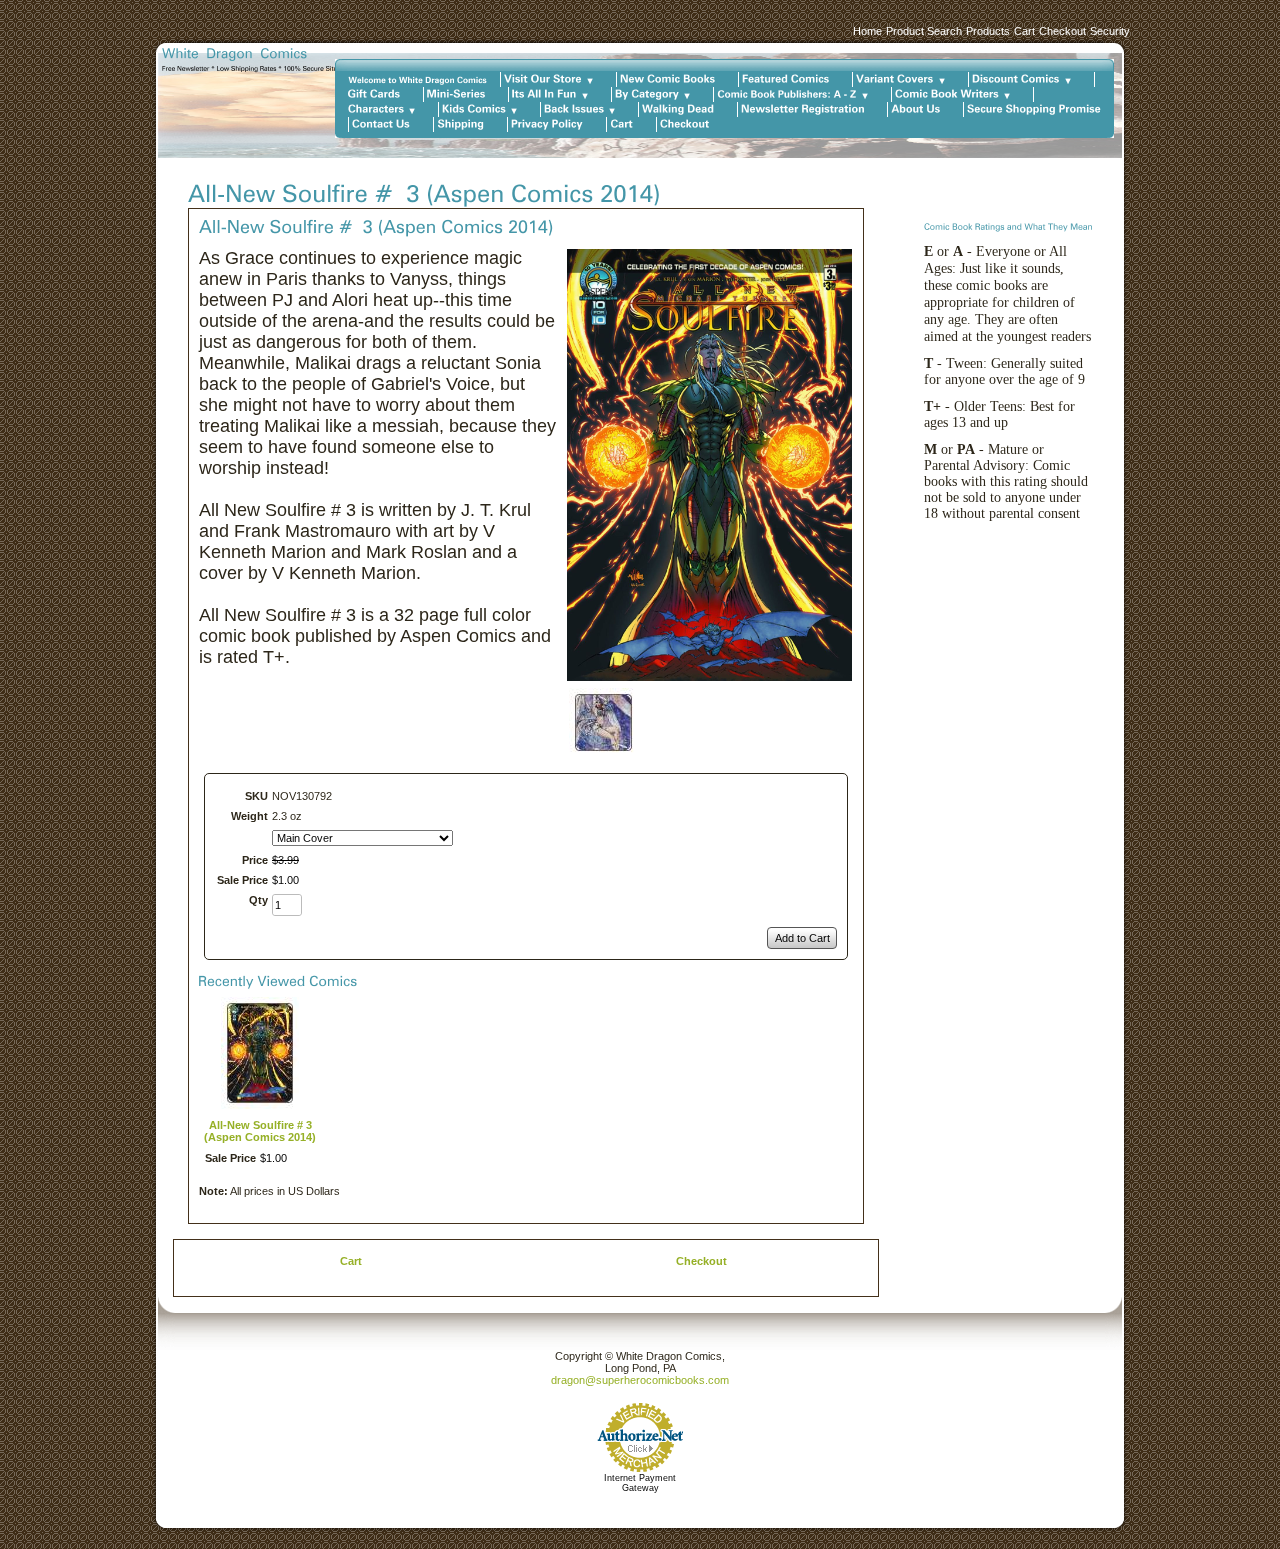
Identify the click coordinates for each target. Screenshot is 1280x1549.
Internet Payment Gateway (640, 1483)
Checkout (1062, 31)
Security (1110, 31)
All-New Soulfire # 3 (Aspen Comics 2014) (260, 1131)
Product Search (924, 31)
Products (988, 31)
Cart (1024, 31)
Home (867, 31)
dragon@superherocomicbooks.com (640, 1380)
